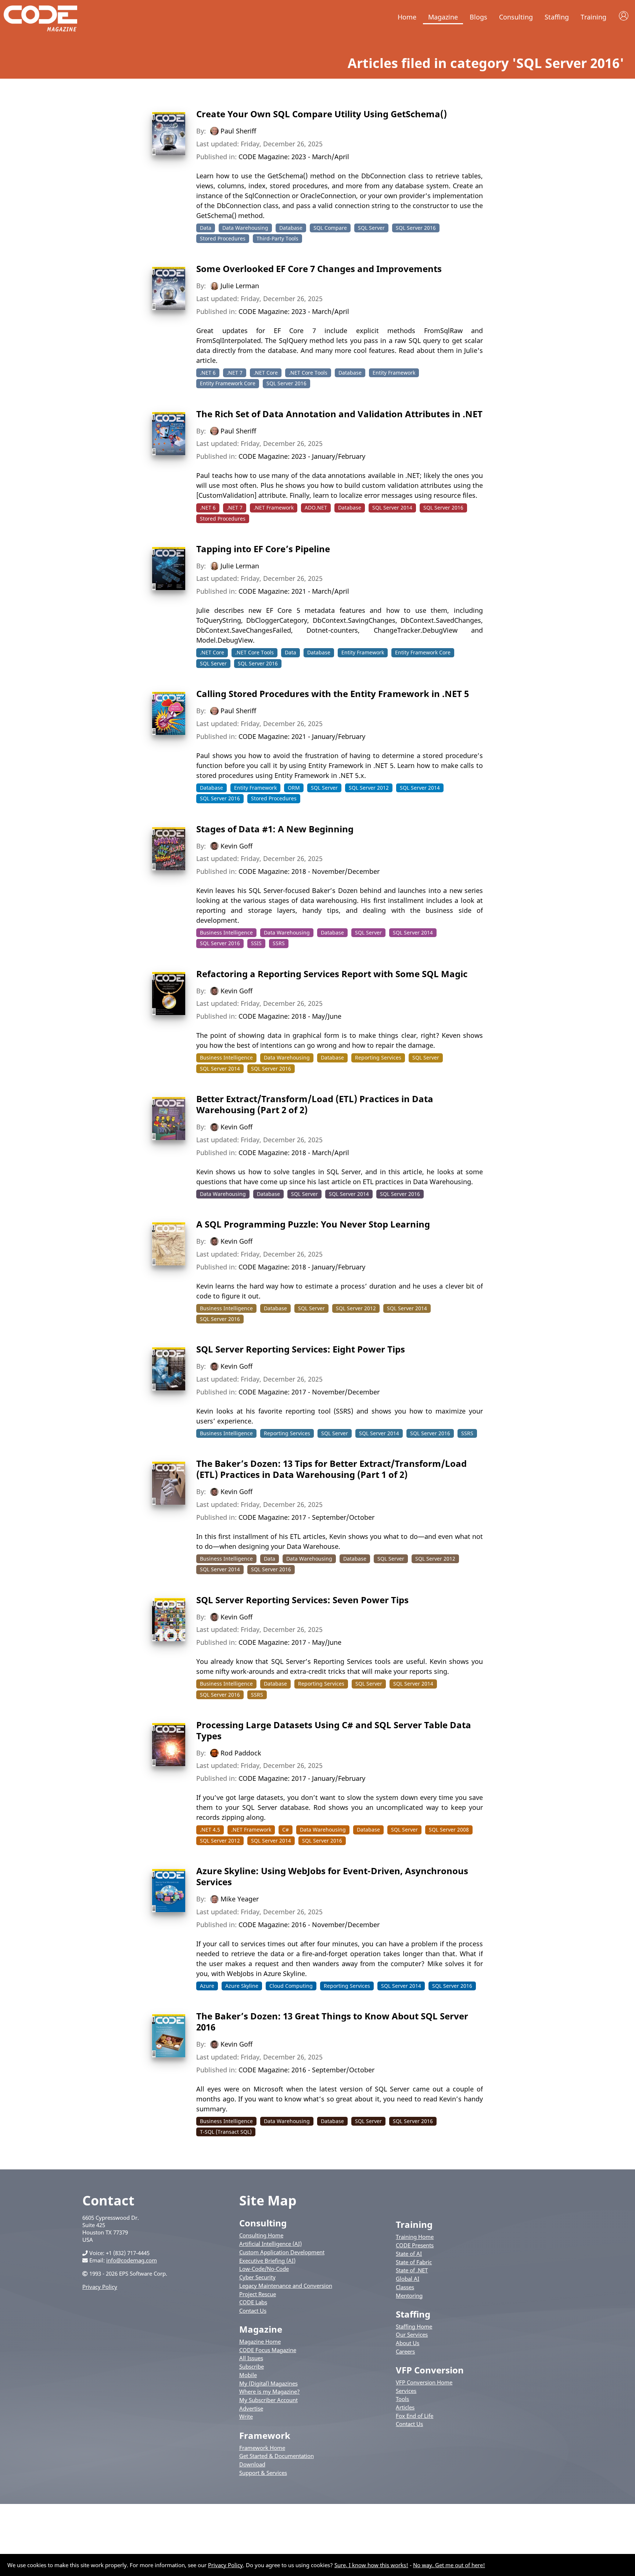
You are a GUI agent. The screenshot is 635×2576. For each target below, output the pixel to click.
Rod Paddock (241, 1753)
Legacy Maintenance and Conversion (286, 2286)
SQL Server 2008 (449, 1830)
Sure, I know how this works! (371, 2565)
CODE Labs (253, 2302)
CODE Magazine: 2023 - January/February (302, 456)
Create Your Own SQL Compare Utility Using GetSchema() (322, 114)
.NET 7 (235, 373)
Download (252, 2464)
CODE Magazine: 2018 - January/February (302, 1267)
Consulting (516, 17)
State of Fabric (414, 2262)
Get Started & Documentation (277, 2456)
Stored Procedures (223, 238)
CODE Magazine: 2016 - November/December (309, 1925)
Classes (405, 2287)
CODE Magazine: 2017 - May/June (290, 1642)
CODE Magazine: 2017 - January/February (302, 1778)
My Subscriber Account (268, 2400)
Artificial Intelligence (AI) (270, 2244)
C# (286, 1830)
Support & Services (263, 2473)
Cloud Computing (291, 1986)
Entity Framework (394, 373)
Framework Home (262, 2448)
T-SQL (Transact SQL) (226, 2132)
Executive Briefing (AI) (267, 2261)
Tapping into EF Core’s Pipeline (263, 549)
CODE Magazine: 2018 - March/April (294, 1153)
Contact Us (253, 2311)
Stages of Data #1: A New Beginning (275, 829)
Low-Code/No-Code (264, 2269)
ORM (294, 788)
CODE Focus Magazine (268, 2350)
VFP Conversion (430, 2370)
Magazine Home (260, 2341)
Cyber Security (257, 2277)
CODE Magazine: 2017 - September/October (306, 1517)
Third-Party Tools (277, 238)
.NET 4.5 (210, 1830)
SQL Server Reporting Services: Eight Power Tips (301, 1349)
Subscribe (252, 2366)
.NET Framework (274, 508)
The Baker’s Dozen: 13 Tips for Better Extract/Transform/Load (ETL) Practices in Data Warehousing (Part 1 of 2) (331, 1469)
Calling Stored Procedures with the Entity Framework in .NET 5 (333, 694)
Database (291, 228)
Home (407, 17)
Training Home (415, 2237)
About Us (408, 2343)
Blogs (478, 17)
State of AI (409, 2254)
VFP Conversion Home (424, 2382)
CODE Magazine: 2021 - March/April (294, 591)
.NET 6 (208, 373)
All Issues (251, 2358)
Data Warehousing (245, 228)
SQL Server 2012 (369, 788)
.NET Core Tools (308, 373)
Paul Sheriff (238, 131)
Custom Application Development (282, 2252)
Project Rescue (258, 2294)
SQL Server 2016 (416, 228)
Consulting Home (261, 2235)
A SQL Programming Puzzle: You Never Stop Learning (313, 1224)
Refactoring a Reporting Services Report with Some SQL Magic (332, 974)
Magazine (443, 17)
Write (246, 2416)
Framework (265, 2435)
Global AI (408, 2279)
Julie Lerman (240, 286)
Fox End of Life (415, 2416)
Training (593, 17)
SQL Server (371, 228)
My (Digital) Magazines (268, 2383)
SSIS (256, 943)
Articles (405, 2407)
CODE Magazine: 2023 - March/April (294, 157)
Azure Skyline (242, 1986)
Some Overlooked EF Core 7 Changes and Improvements (319, 269)
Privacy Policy (100, 2287)
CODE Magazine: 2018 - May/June (290, 1016)
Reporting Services (378, 1057)
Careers (405, 2351)
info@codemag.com (132, 2260)
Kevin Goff (236, 846)
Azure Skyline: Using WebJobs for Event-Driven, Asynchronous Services (332, 1876)
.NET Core (266, 373)
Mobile (248, 2375)
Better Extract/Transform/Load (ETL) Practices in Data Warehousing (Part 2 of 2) (315, 1104)
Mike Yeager (240, 1899)
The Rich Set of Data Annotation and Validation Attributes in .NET (339, 414)
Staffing (557, 17)
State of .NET (412, 2270)
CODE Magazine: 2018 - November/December (309, 871)
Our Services (412, 2334)
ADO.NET (316, 508)
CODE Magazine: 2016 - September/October (306, 2070)
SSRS (279, 943)
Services (406, 2391)
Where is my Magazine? (270, 2391)
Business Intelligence (226, 932)
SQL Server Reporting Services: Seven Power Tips (302, 1600)
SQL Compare (330, 228)
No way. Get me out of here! (449, 2565)
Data (206, 228)
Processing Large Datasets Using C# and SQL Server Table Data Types (334, 1730)
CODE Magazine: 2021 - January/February (302, 736)
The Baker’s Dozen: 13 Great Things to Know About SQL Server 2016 (332, 2021)
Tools (402, 2399)
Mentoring (409, 2295)
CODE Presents (415, 2245)
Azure (207, 1986)
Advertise (251, 2408)
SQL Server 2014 (392, 508)
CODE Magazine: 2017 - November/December (309, 1392)
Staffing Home (414, 2326)
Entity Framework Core (228, 383)
